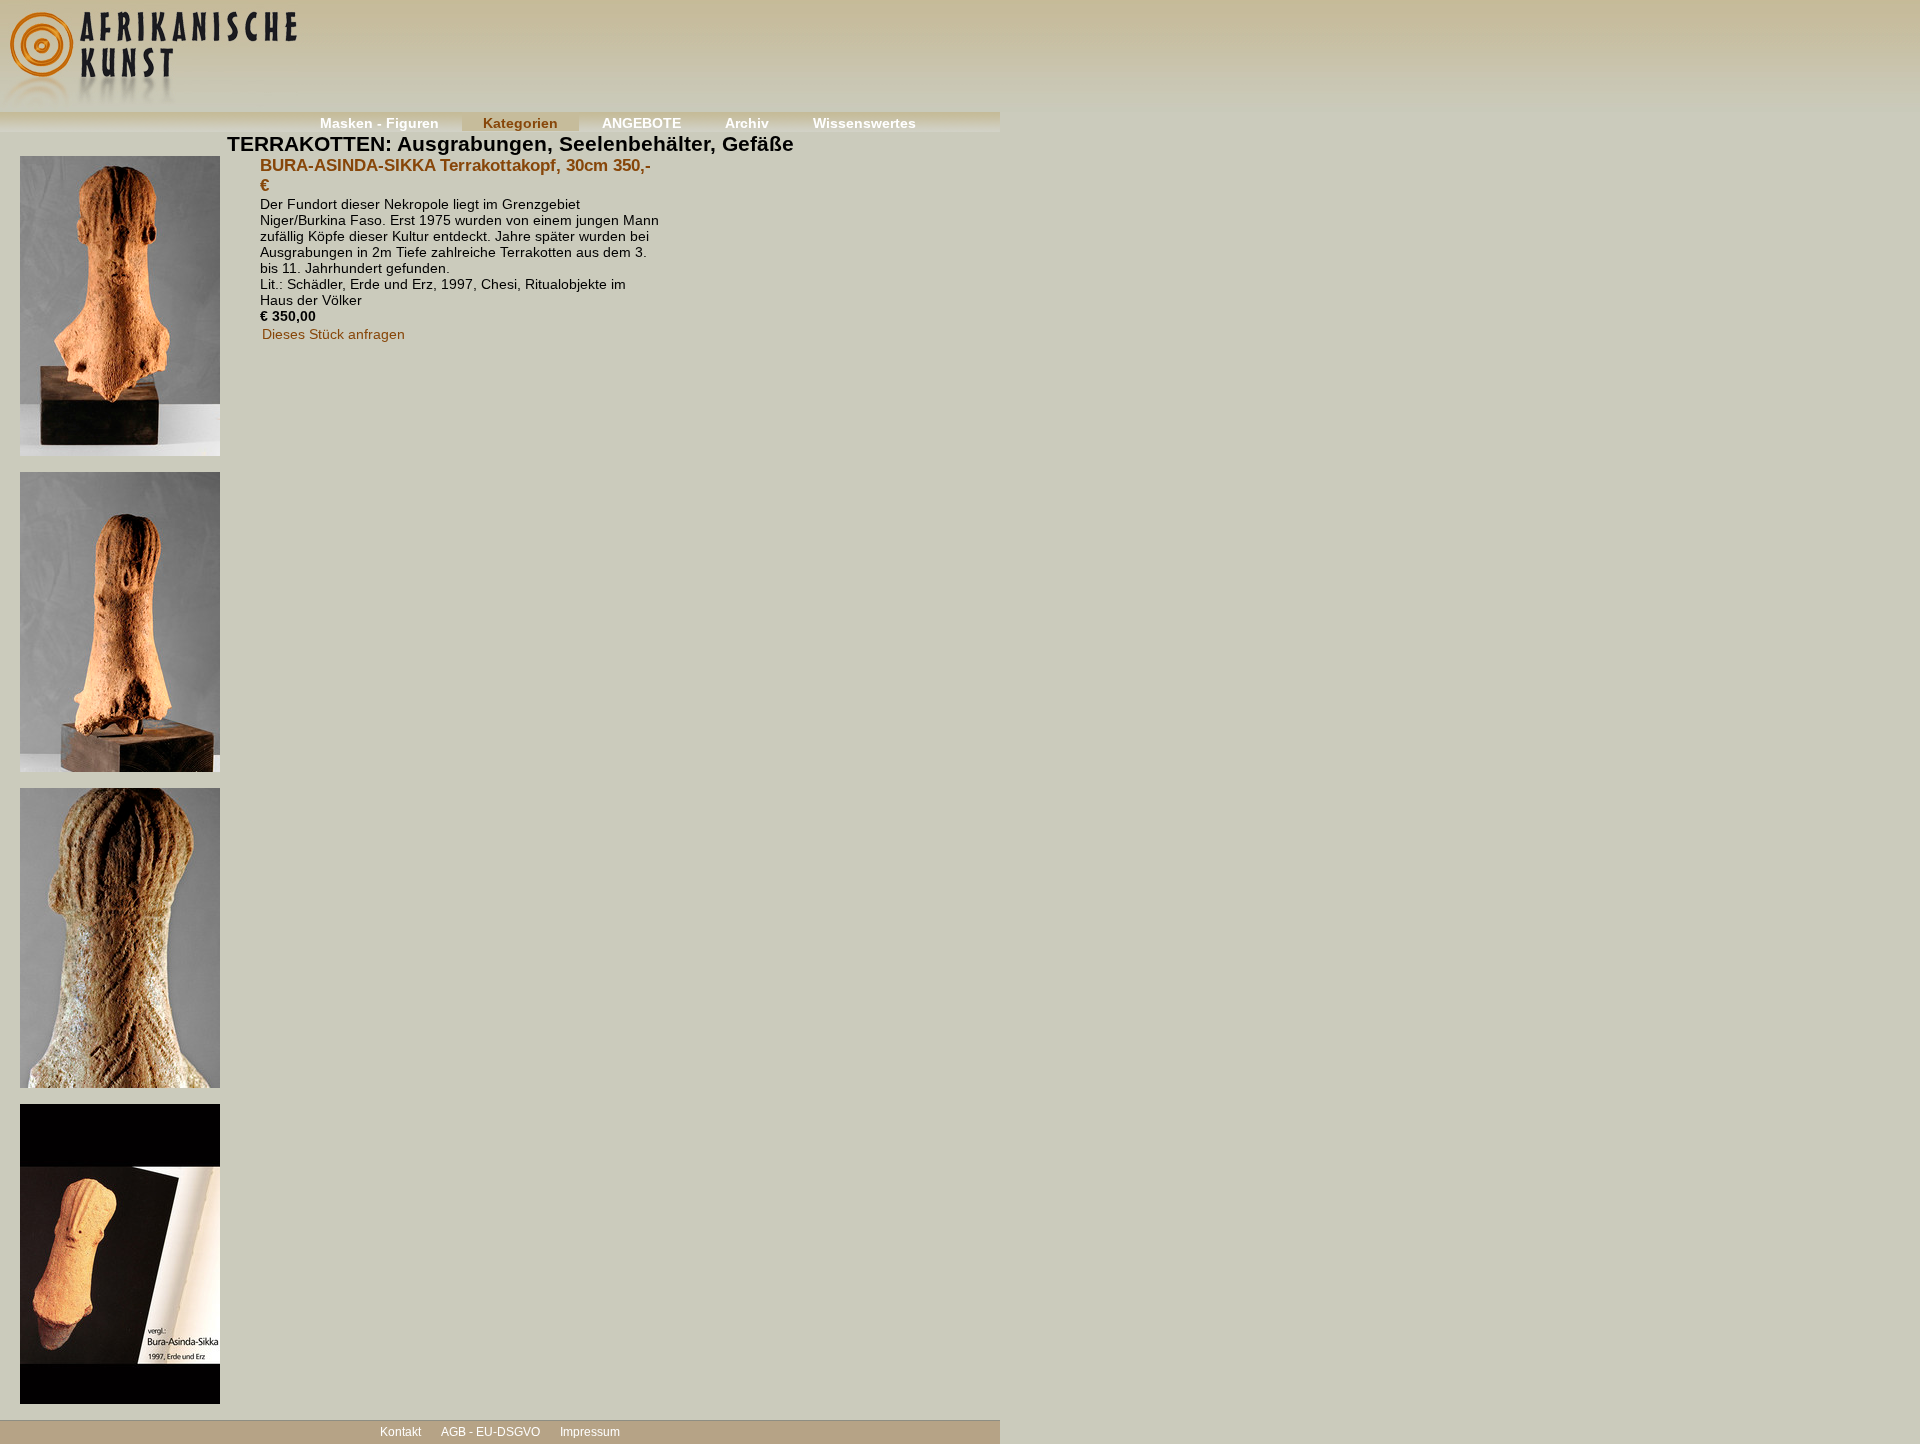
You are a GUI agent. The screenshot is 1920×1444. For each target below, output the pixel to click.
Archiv (747, 123)
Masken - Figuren (379, 123)
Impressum (590, 1432)
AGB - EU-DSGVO (490, 1432)
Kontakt (400, 1432)
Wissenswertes (864, 123)
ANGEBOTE (641, 123)
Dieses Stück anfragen (333, 334)
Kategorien (520, 123)
